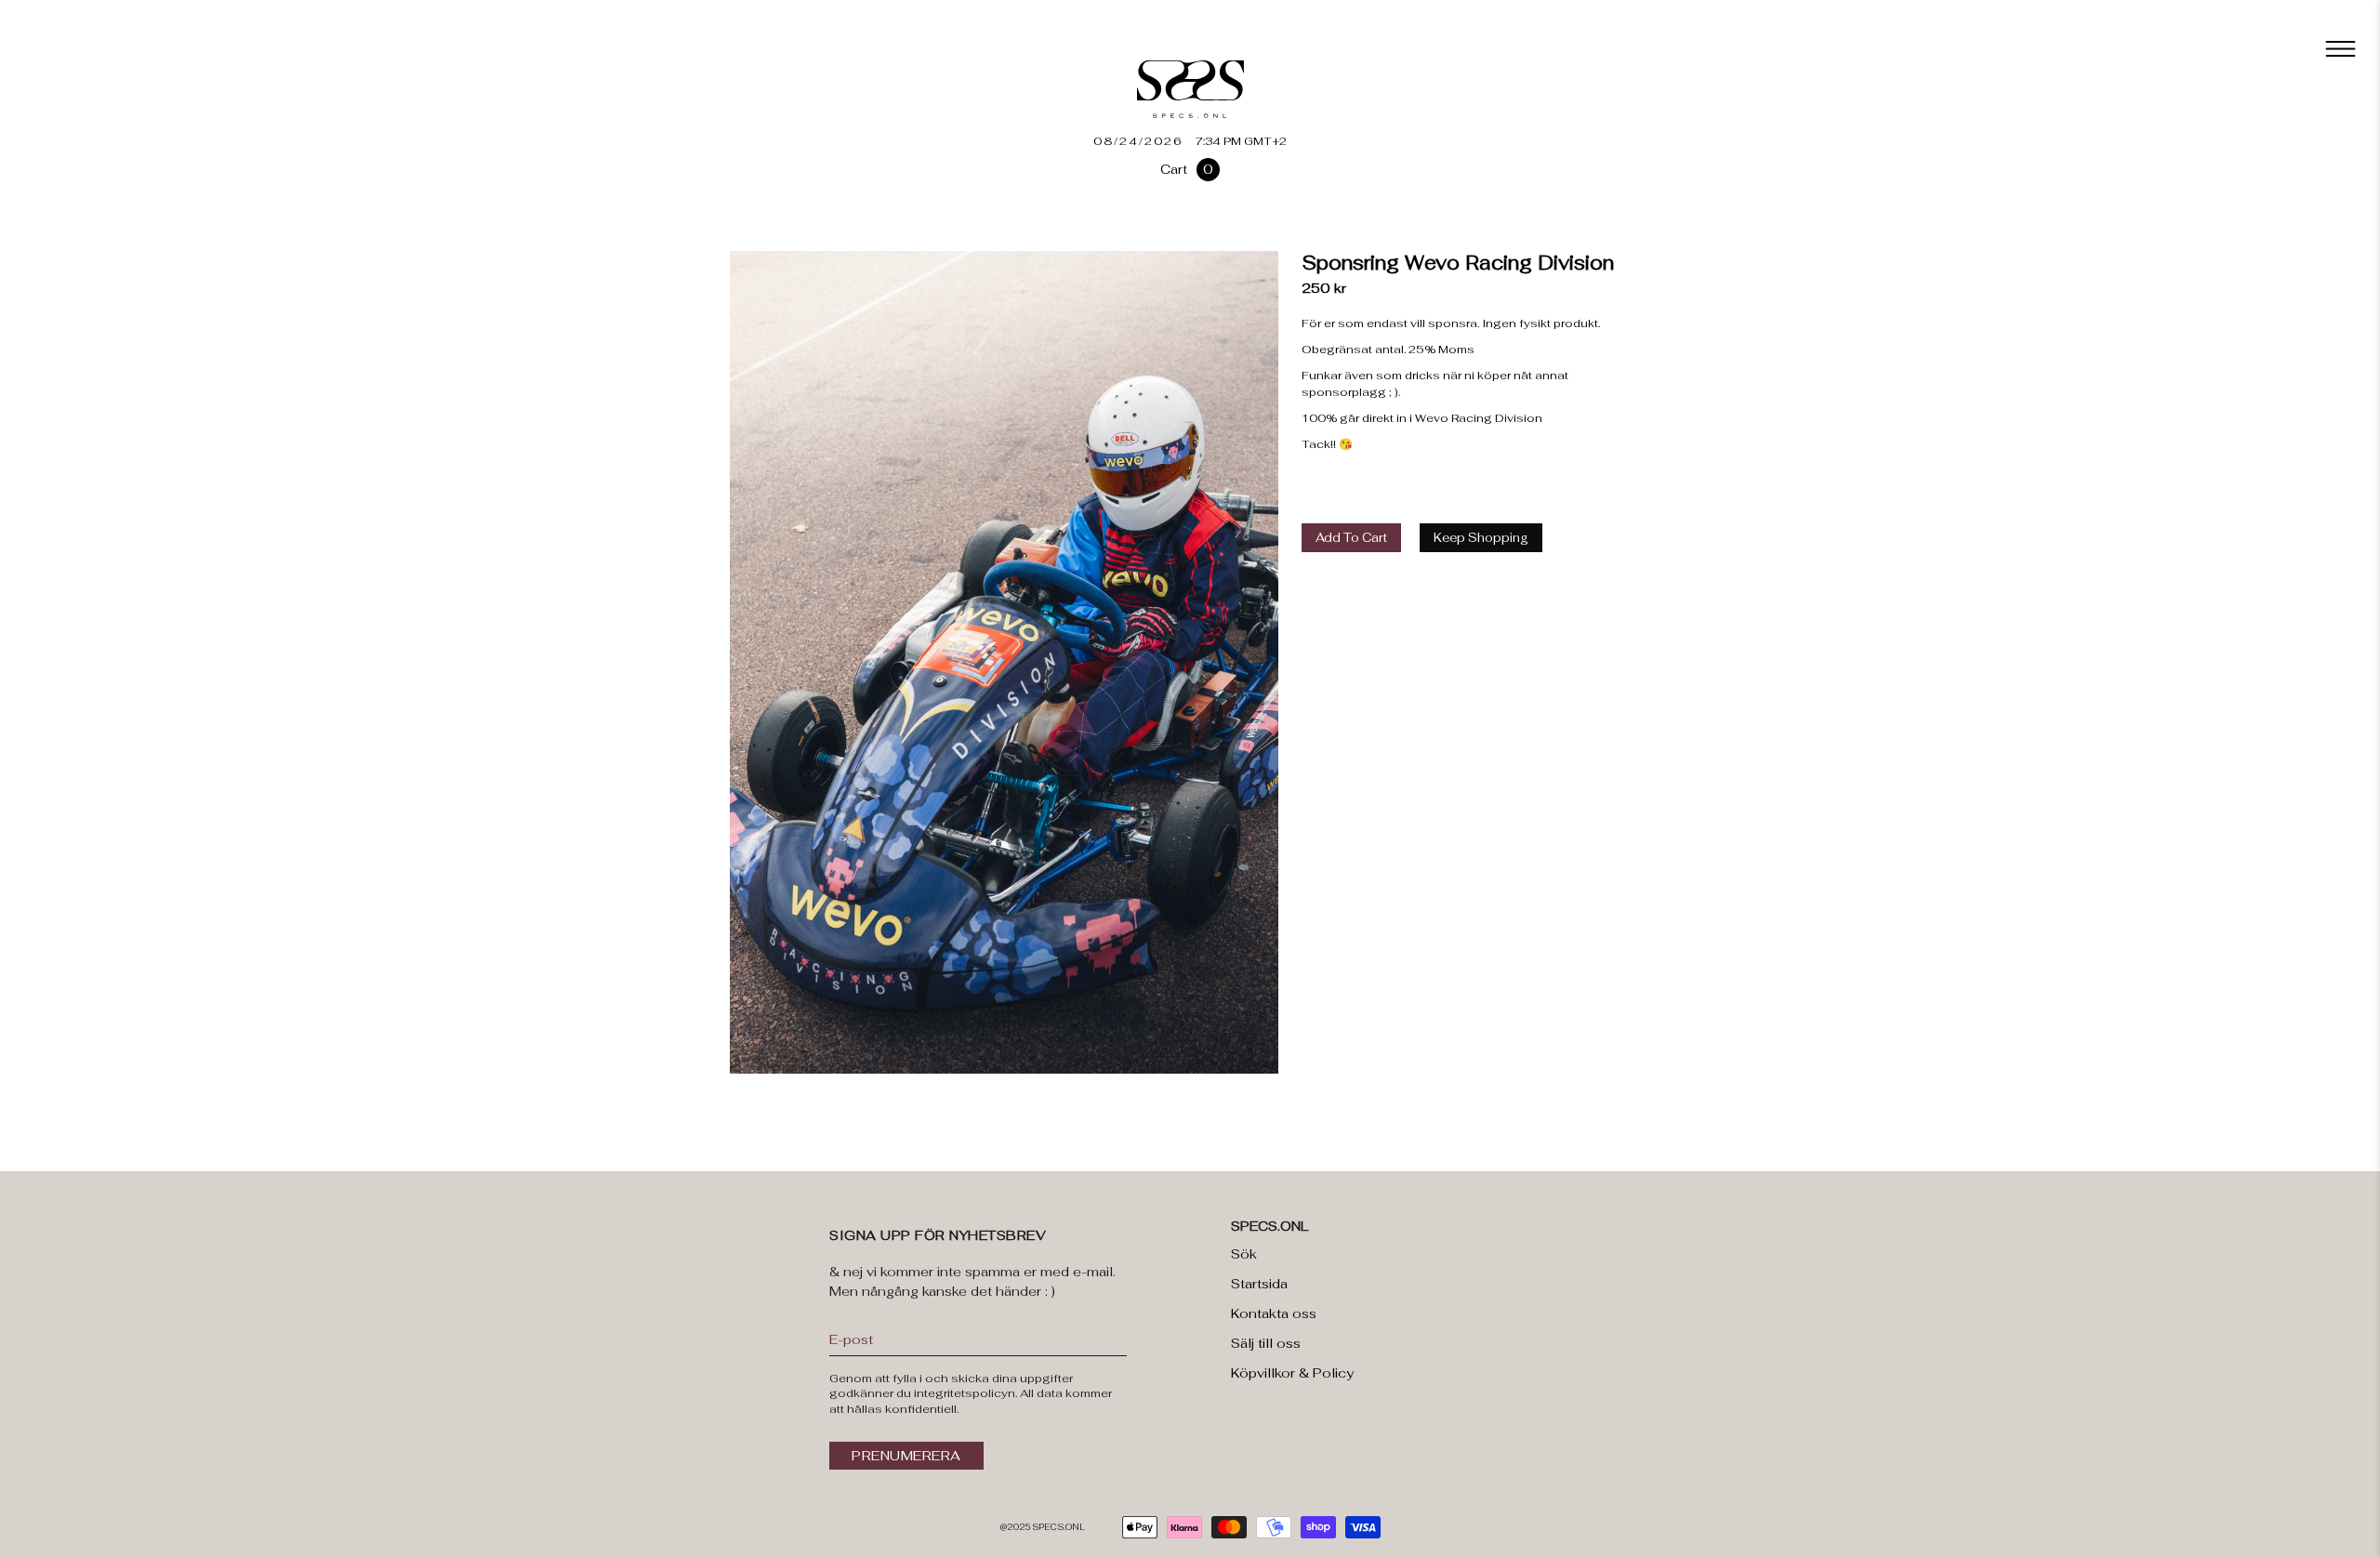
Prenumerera (906, 1456)
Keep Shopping (1481, 538)
